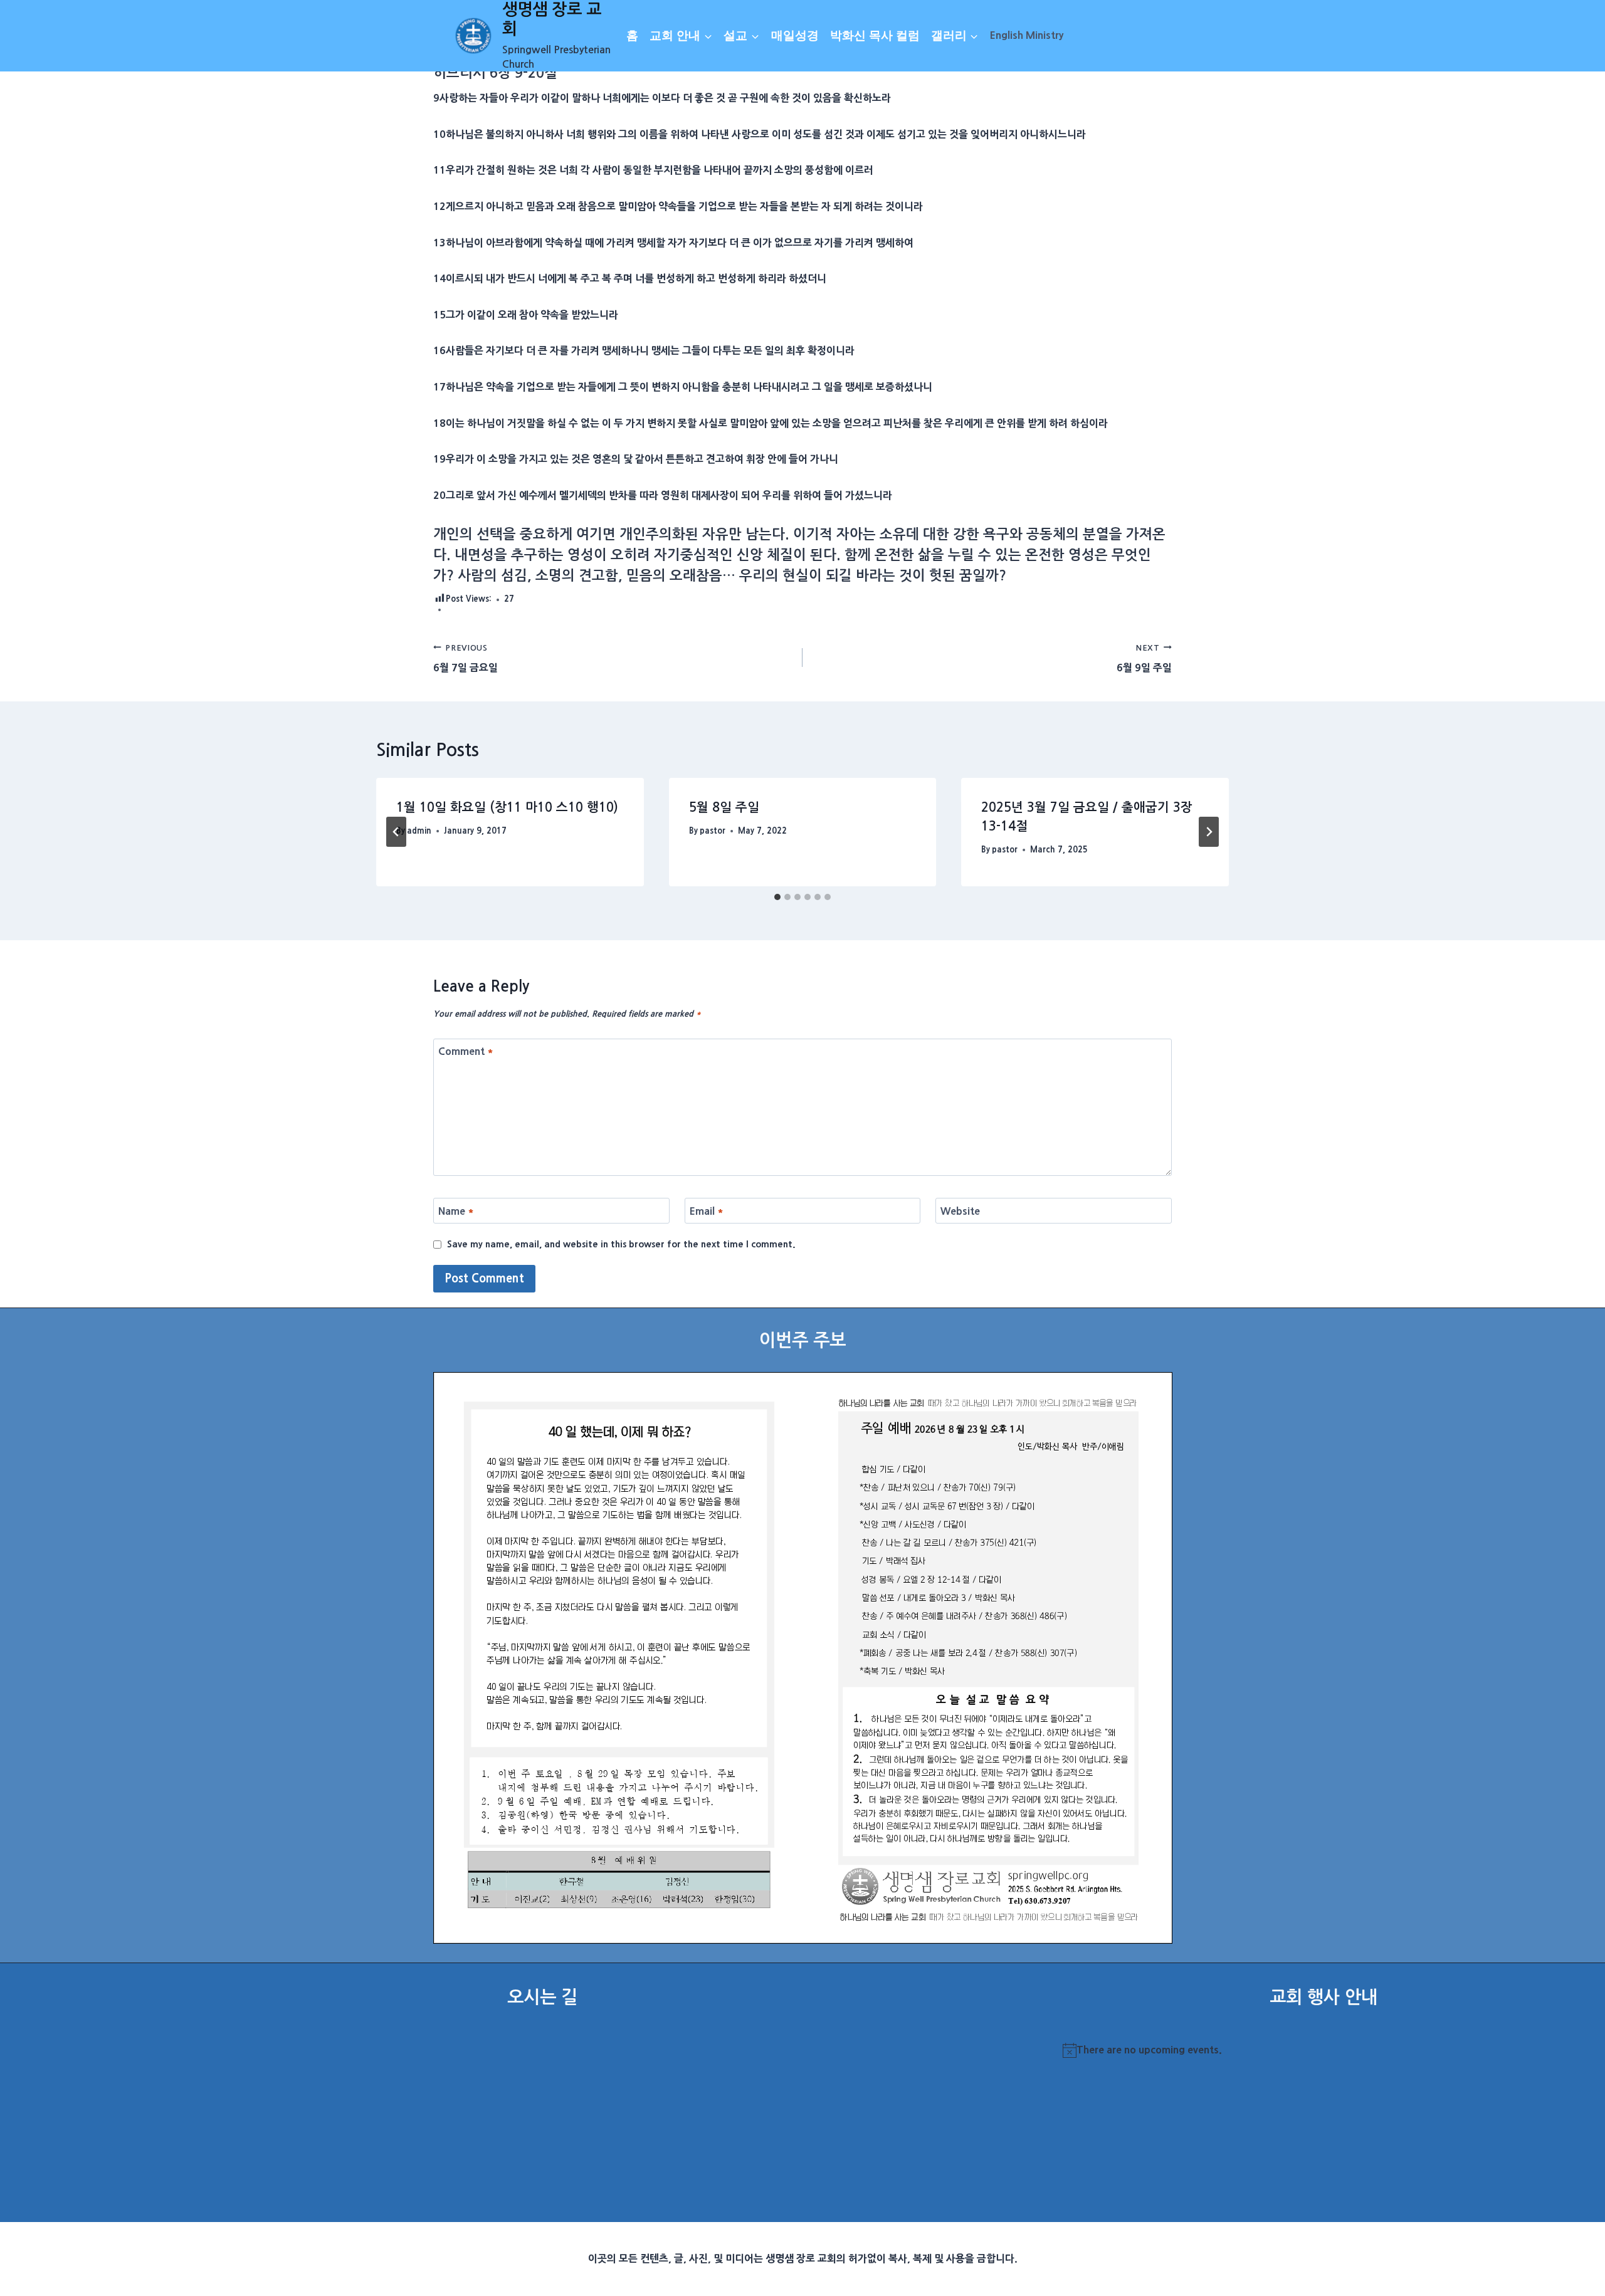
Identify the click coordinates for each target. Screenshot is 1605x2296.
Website (960, 1211)
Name (456, 1211)
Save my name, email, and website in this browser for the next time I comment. (621, 1244)
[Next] (1209, 832)
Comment (466, 1051)
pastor (713, 831)
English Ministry (1027, 35)
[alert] (1323, 2050)
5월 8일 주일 (724, 807)
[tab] (777, 897)
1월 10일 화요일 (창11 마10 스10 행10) (507, 807)
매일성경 (795, 35)
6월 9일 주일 (1144, 658)
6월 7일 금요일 (466, 658)
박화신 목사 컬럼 (875, 35)
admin (419, 831)
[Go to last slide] (396, 832)
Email (707, 1211)
